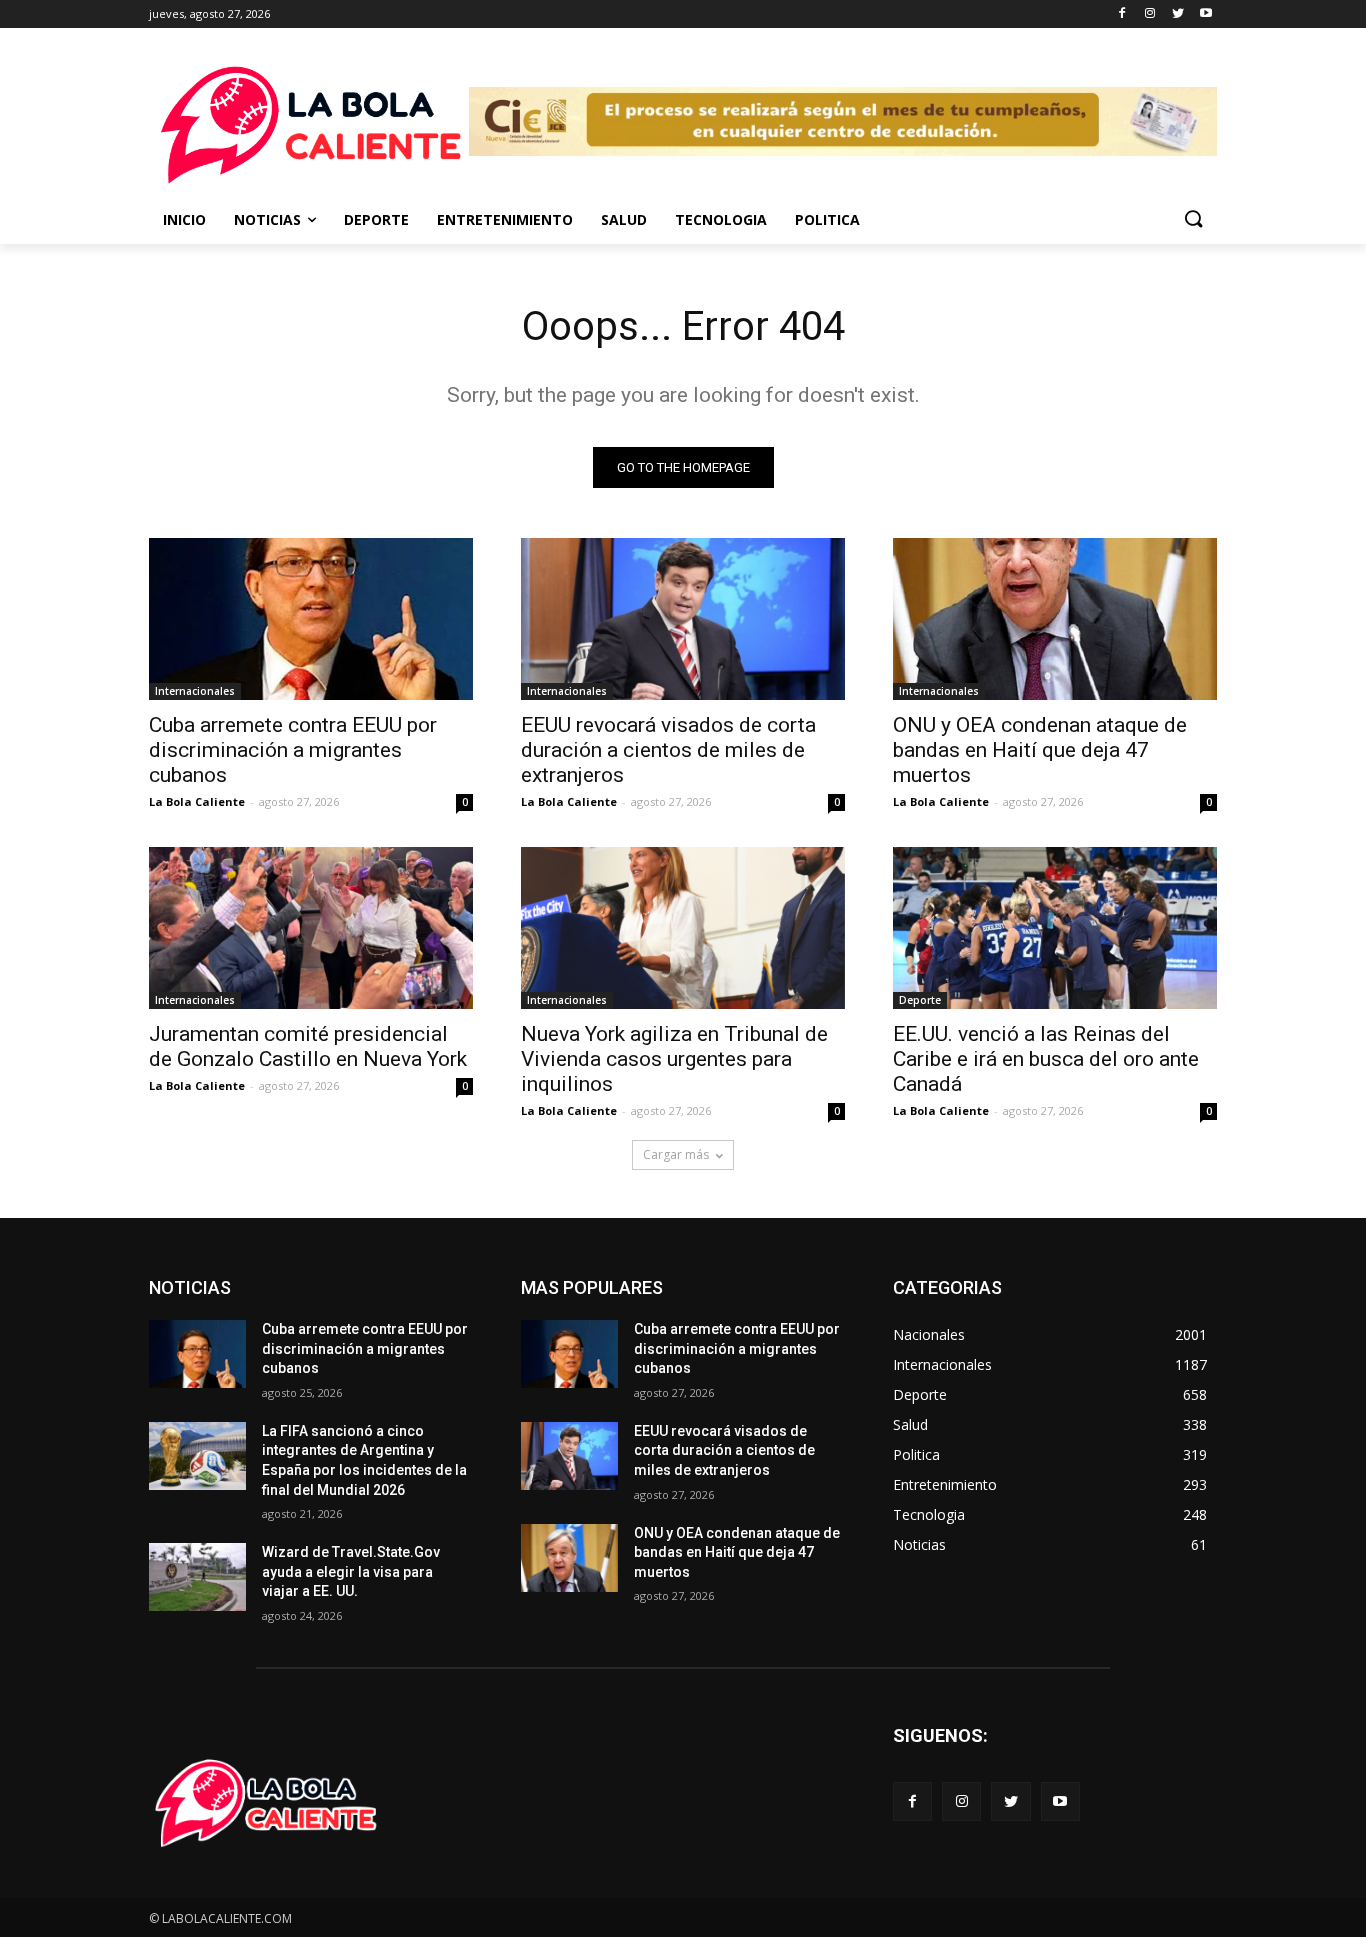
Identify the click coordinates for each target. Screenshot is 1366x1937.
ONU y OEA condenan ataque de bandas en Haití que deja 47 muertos (1040, 750)
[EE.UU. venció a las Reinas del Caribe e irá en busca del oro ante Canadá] (1055, 928)
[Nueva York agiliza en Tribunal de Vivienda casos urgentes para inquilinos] (683, 928)
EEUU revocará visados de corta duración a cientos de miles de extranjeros (668, 750)
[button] (1193, 220)
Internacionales (195, 691)
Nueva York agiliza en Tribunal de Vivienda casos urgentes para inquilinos (674, 1059)
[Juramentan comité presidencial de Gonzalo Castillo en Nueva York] (311, 928)
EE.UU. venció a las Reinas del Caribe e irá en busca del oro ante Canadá (1046, 1059)
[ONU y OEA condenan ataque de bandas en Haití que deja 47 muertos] (1055, 619)
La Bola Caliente (197, 801)
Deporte (376, 219)
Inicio (184, 219)
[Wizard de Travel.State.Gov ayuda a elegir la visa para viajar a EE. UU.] (197, 1577)
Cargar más (676, 1154)
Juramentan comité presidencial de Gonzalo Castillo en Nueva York (308, 1046)
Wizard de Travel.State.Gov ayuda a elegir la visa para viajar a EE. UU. (351, 1571)
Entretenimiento (505, 219)
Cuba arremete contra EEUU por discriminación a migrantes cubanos (293, 750)
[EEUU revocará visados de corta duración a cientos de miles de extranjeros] (683, 619)
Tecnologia (721, 219)
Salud (624, 219)
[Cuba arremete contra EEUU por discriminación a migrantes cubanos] (311, 619)
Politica (827, 219)
